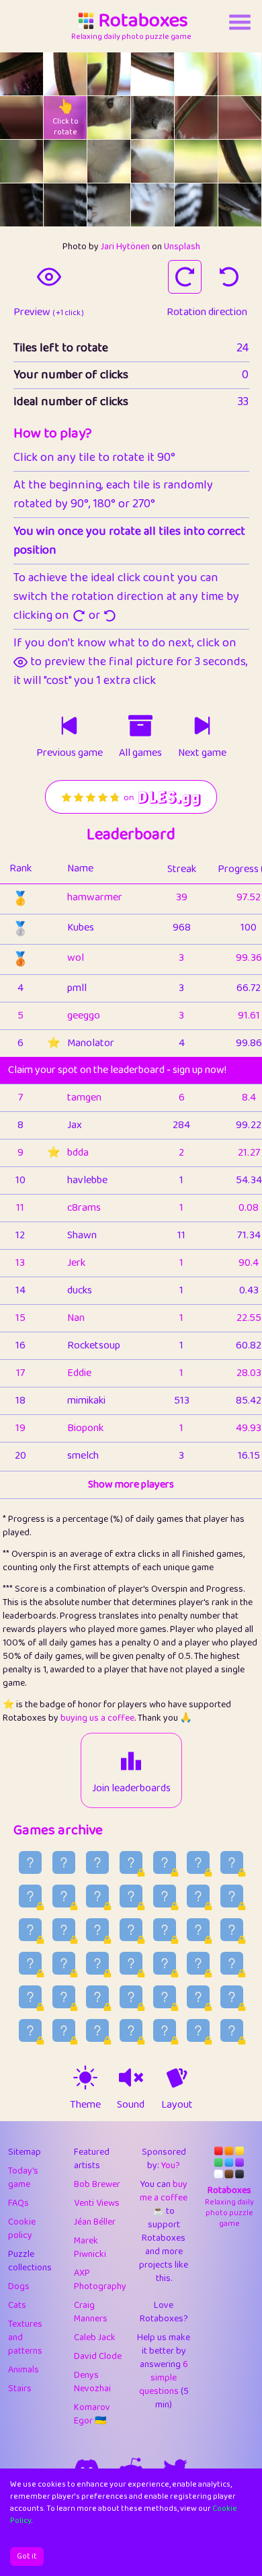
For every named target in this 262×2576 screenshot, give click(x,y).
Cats (17, 2305)
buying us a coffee (97, 1718)
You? (171, 2165)
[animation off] (177, 2077)
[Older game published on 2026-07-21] (232, 2030)
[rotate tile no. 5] (240, 74)
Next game (202, 753)
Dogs (19, 2286)
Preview (49, 312)
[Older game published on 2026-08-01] (97, 1997)
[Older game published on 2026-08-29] (97, 1862)
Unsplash (182, 247)
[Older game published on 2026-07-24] (131, 2030)
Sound (131, 2105)
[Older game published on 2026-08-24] (30, 1896)
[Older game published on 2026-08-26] (198, 1862)
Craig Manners (91, 2312)
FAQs (18, 2203)
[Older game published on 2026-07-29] (198, 1997)
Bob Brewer (97, 2184)
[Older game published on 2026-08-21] (131, 1896)
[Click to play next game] (202, 726)
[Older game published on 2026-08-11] (232, 1930)
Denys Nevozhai (92, 2382)
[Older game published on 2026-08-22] (97, 1896)
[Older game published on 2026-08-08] (97, 1963)
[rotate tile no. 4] (196, 74)
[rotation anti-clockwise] (229, 277)
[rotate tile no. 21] (152, 205)
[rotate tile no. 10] (196, 118)
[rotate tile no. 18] (21, 205)
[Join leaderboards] (131, 1761)
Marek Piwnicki (90, 2247)
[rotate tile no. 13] (65, 161)
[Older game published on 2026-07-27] (30, 2030)
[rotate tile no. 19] (65, 205)
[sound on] (131, 2077)
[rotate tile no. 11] (240, 118)
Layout (177, 2105)
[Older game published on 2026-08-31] (30, 1862)
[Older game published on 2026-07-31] (131, 1997)
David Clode (98, 2356)
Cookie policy (22, 2229)
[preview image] (49, 277)
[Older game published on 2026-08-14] (131, 1930)
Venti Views (97, 2203)
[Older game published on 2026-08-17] (30, 1930)
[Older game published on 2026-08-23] (64, 1896)
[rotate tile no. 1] (65, 74)
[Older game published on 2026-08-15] (97, 1930)
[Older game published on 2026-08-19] (198, 1896)
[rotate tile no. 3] (152, 74)
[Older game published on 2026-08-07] (131, 1963)
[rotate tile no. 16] (196, 161)
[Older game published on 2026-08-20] (165, 1896)
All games (140, 753)
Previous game (70, 753)
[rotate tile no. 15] (152, 161)
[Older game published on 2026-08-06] (165, 1963)
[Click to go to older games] (140, 726)
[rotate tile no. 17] (240, 161)
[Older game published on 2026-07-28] (232, 1997)
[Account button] (240, 22)
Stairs (20, 2389)
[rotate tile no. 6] (21, 118)
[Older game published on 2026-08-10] (30, 1963)
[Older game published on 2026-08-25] (232, 1862)
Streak (182, 869)
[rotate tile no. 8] (109, 118)
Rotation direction (207, 312)
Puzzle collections (30, 2261)
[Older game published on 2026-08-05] (198, 1963)
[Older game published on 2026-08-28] (131, 1862)
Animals (24, 2370)
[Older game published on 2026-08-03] (30, 1997)
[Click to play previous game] (69, 726)
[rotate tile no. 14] (109, 161)
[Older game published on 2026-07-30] (165, 1997)
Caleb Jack (95, 2337)
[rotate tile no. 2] (109, 74)
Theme (85, 2105)
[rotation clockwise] (185, 277)
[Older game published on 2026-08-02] (64, 1997)
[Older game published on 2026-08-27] (165, 1862)
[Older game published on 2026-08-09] (64, 1963)
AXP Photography (100, 2280)
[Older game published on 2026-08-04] (232, 1963)
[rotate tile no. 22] (196, 205)
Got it (27, 2556)
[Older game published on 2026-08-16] (64, 1930)
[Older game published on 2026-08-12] (198, 1930)
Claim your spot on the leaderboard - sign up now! (117, 1070)
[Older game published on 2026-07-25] (97, 2030)
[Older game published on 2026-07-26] (64, 2030)
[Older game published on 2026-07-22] (198, 2030)
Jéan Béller (95, 2222)
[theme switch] (85, 2077)
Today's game (23, 2178)
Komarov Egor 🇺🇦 (92, 2414)
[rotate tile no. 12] (21, 161)
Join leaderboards (131, 1789)
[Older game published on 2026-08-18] (232, 1896)
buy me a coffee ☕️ (164, 2198)
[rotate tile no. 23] (240, 205)
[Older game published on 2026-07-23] (165, 2030)
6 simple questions (164, 2378)
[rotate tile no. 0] (21, 74)
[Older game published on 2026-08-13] (165, 1930)
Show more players (131, 1485)
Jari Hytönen (125, 247)
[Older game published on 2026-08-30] (64, 1862)
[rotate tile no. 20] (109, 205)
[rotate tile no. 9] (152, 118)
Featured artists (92, 2159)
